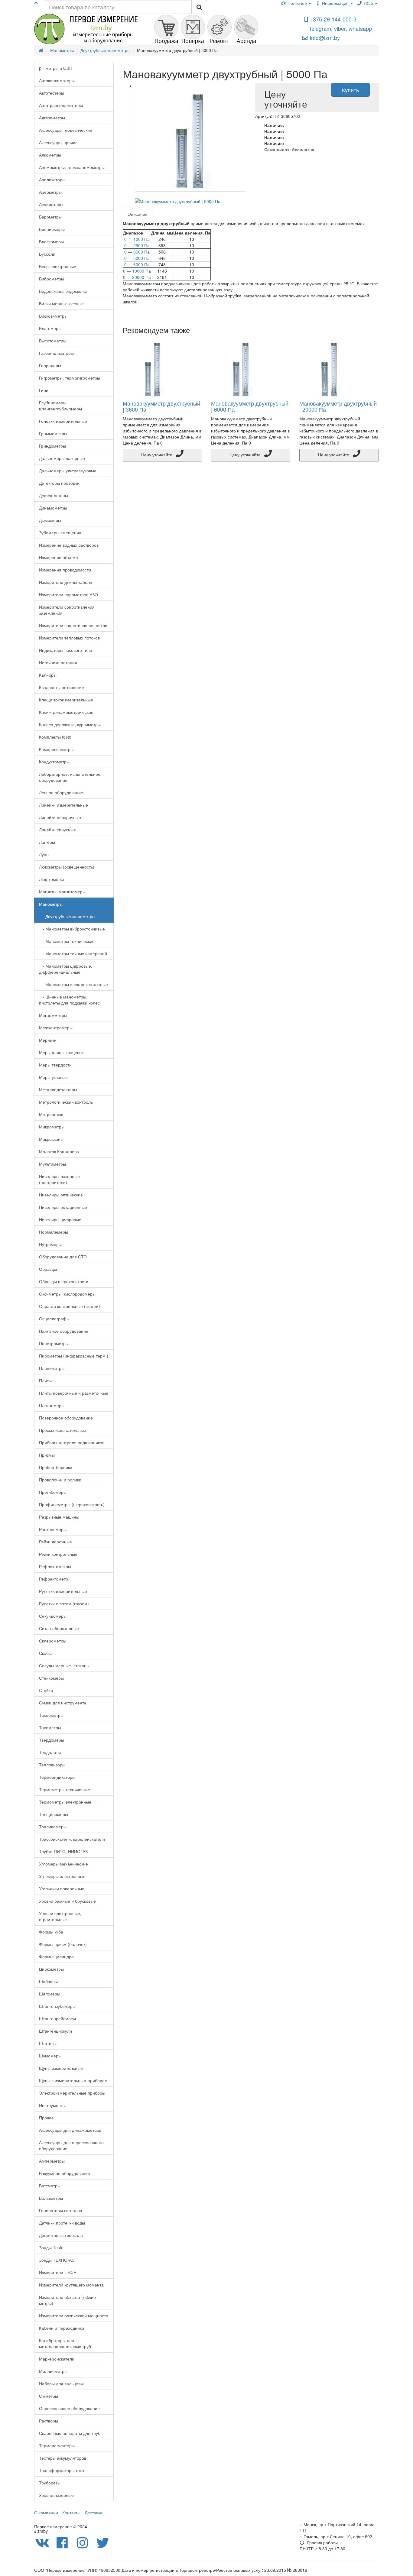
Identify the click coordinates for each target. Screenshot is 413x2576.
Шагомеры (50, 1994)
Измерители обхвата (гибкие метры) (67, 2300)
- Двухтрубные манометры (67, 916)
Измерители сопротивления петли (73, 625)
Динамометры (53, 508)
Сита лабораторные (59, 1628)
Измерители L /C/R (58, 2272)
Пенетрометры (54, 1343)
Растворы (49, 2421)
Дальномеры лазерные (62, 458)
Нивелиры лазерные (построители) (59, 1179)
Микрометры (52, 1127)
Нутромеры (50, 1244)
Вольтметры (51, 2198)
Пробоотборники (56, 1467)
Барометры (50, 217)
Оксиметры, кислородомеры (67, 1294)
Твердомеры (52, 1740)
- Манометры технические (67, 941)
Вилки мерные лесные (61, 303)
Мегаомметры (53, 1015)
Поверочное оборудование (66, 1418)
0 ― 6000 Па (137, 264)
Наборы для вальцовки (62, 2383)
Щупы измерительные (61, 2068)
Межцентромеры (56, 1027)
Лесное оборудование (61, 792)
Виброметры (52, 279)
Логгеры (47, 842)
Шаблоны (48, 1981)
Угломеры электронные (62, 1876)
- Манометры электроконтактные (73, 984)
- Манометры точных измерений (73, 953)
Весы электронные (58, 266)
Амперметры (52, 2161)
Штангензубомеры (57, 2006)
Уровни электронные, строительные (60, 1916)
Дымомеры (50, 520)
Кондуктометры (54, 762)
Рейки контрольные (58, 1554)
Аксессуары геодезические (66, 130)
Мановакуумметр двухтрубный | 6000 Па (250, 406)
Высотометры (53, 341)
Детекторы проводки (59, 483)
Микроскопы (51, 1139)
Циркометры (51, 1969)
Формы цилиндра (56, 1956)
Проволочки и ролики (60, 1480)
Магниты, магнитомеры (62, 892)
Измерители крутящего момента (71, 2285)
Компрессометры (56, 749)
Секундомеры (53, 1616)
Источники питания (58, 662)
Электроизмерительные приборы (72, 2093)
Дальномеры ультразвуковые (68, 471)
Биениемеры (52, 229)
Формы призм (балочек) (63, 1944)
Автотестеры (52, 93)
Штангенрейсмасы (57, 2018)
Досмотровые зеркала (61, 2235)
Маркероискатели (57, 2359)
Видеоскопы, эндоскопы (63, 291)
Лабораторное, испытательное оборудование (70, 777)
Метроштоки (51, 1114)
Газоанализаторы (56, 353)
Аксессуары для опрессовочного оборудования (71, 2145)
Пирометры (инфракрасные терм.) (74, 1356)
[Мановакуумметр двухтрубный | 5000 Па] (191, 137)
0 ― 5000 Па (137, 258)
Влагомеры (50, 328)
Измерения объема (59, 557)
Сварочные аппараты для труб (70, 2433)
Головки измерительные (63, 421)
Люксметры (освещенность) (67, 867)
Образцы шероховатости (64, 1281)
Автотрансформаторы (61, 105)
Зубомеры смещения (60, 532)
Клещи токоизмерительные (66, 700)
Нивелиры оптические (61, 1195)
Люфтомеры (51, 879)
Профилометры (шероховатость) (72, 1504)
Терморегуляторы (57, 2445)
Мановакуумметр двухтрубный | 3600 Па (161, 406)
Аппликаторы (52, 180)
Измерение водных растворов (69, 545)
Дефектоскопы (54, 495)
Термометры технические (65, 1789)
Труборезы (50, 2483)
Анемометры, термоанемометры (72, 167)
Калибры (48, 675)
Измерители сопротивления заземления (67, 610)
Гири (44, 390)
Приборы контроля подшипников (72, 1442)
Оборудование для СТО (63, 1257)
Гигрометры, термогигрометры (70, 378)
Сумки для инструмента (63, 1703)
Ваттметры (50, 2186)
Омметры (49, 2396)
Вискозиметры (53, 316)
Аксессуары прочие (58, 142)
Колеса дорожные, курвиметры (70, 724)
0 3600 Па (137, 252)
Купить (350, 90)
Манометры (51, 904)
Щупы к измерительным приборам (73, 2080)
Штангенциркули (55, 2031)
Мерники (48, 1040)
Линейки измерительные (63, 805)
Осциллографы (54, 1319)
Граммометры (53, 433)
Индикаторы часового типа (66, 650)
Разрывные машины (59, 1517)
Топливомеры (53, 1827)
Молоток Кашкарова (59, 1151)
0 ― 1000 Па (137, 239)
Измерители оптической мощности (74, 2315)
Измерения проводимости (65, 570)
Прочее (46, 2118)
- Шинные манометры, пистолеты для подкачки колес (69, 1000)
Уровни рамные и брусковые (67, 1901)
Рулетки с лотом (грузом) (64, 1604)
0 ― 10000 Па (137, 271)
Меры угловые (53, 1077)
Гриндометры (52, 446)
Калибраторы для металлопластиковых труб (65, 2343)
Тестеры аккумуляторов (63, 2458)
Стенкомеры (51, 1678)
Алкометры (50, 155)
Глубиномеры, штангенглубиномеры (60, 406)
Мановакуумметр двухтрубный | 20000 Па (338, 406)
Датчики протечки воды (62, 2223)
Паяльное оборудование (64, 1331)
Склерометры (53, 1641)
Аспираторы (51, 204)
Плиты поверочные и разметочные (74, 1393)
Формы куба (51, 1932)
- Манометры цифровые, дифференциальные (66, 969)
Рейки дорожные (55, 1542)
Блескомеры (51, 241)
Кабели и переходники (62, 2328)
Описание (138, 214)
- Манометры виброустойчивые (72, 929)
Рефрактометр (54, 1579)
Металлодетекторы (58, 1089)
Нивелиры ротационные (63, 1207)
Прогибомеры (53, 1492)
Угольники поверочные (62, 1888)
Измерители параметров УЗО (68, 594)
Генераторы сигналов (60, 2210)
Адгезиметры (52, 118)
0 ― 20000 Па (137, 277)
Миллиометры (53, 2371)
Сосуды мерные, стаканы (64, 1665)
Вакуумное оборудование (65, 2173)
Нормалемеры (54, 1232)
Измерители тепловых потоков (69, 638)
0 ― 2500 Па (137, 245)
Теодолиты (50, 1752)
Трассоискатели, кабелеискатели (72, 1839)
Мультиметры (52, 1164)
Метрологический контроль (66, 1102)
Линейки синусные (57, 830)
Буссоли (47, 254)
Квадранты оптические (62, 687)
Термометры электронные (65, 1802)
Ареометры (50, 192)
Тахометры (50, 1727)
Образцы (48, 1269)
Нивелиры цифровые (60, 1219)
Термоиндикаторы (57, 1777)
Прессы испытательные (63, 1430)
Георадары (50, 365)
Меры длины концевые (62, 1052)
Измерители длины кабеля (66, 582)
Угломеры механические (63, 1864)
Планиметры (52, 1368)
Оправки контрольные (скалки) (70, 1306)
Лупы (44, 854)
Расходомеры (53, 1529)
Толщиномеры (54, 1814)
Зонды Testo (51, 2248)
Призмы (47, 1455)
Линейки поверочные (60, 817)
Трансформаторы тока (62, 2470)
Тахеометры (51, 1715)
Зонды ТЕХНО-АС (57, 2260)
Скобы (45, 1653)
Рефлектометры (55, 1566)
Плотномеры (52, 1405)
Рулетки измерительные (63, 1591)
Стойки (46, 1690)
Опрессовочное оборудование (69, 2408)
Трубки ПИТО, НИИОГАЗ (63, 1851)
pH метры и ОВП (56, 68)
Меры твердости (55, 1065)
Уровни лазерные (56, 2495)
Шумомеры (50, 2056)
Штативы (48, 2043)
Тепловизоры (52, 1765)
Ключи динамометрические (66, 712)
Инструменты (52, 2105)
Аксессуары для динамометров (70, 2130)
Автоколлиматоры (57, 80)
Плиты (45, 1380)
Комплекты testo (55, 737)
